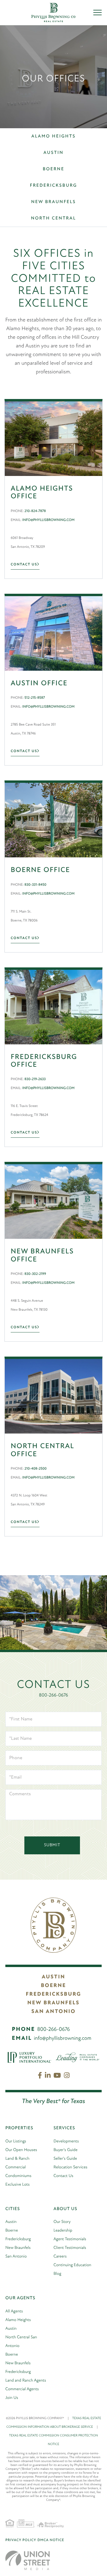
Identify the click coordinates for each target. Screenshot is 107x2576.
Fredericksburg (54, 186)
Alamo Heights (54, 136)
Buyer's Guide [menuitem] (66, 2150)
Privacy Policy (21, 2540)
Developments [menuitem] (66, 2141)
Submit (52, 1845)
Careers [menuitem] (60, 2256)
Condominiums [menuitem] (18, 2176)
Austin (53, 153)
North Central (53, 218)
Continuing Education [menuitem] (72, 2265)
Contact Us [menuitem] (63, 2176)
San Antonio (53, 2012)
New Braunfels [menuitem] (18, 2248)
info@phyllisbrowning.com (63, 2039)
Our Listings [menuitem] (16, 2141)
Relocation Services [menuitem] (70, 2167)
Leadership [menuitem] (63, 2231)
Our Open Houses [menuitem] (21, 2150)
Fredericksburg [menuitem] (18, 2239)
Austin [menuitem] (11, 2222)
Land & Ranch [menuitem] (17, 2159)
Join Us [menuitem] (12, 2398)
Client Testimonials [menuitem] (70, 2248)
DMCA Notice (51, 2540)
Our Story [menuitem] (62, 2222)
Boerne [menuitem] (12, 2231)
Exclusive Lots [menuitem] (18, 2185)
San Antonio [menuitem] (16, 2256)
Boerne (54, 169)
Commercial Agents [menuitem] (22, 2389)
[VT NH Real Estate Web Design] (28, 2560)
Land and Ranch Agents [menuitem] (26, 2381)
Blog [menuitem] (57, 2274)
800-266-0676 (53, 1695)
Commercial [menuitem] (16, 2167)
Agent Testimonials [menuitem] (70, 2239)
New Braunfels (54, 202)
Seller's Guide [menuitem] (65, 2159)
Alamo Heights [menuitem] (18, 2320)
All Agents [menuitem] (14, 2311)
